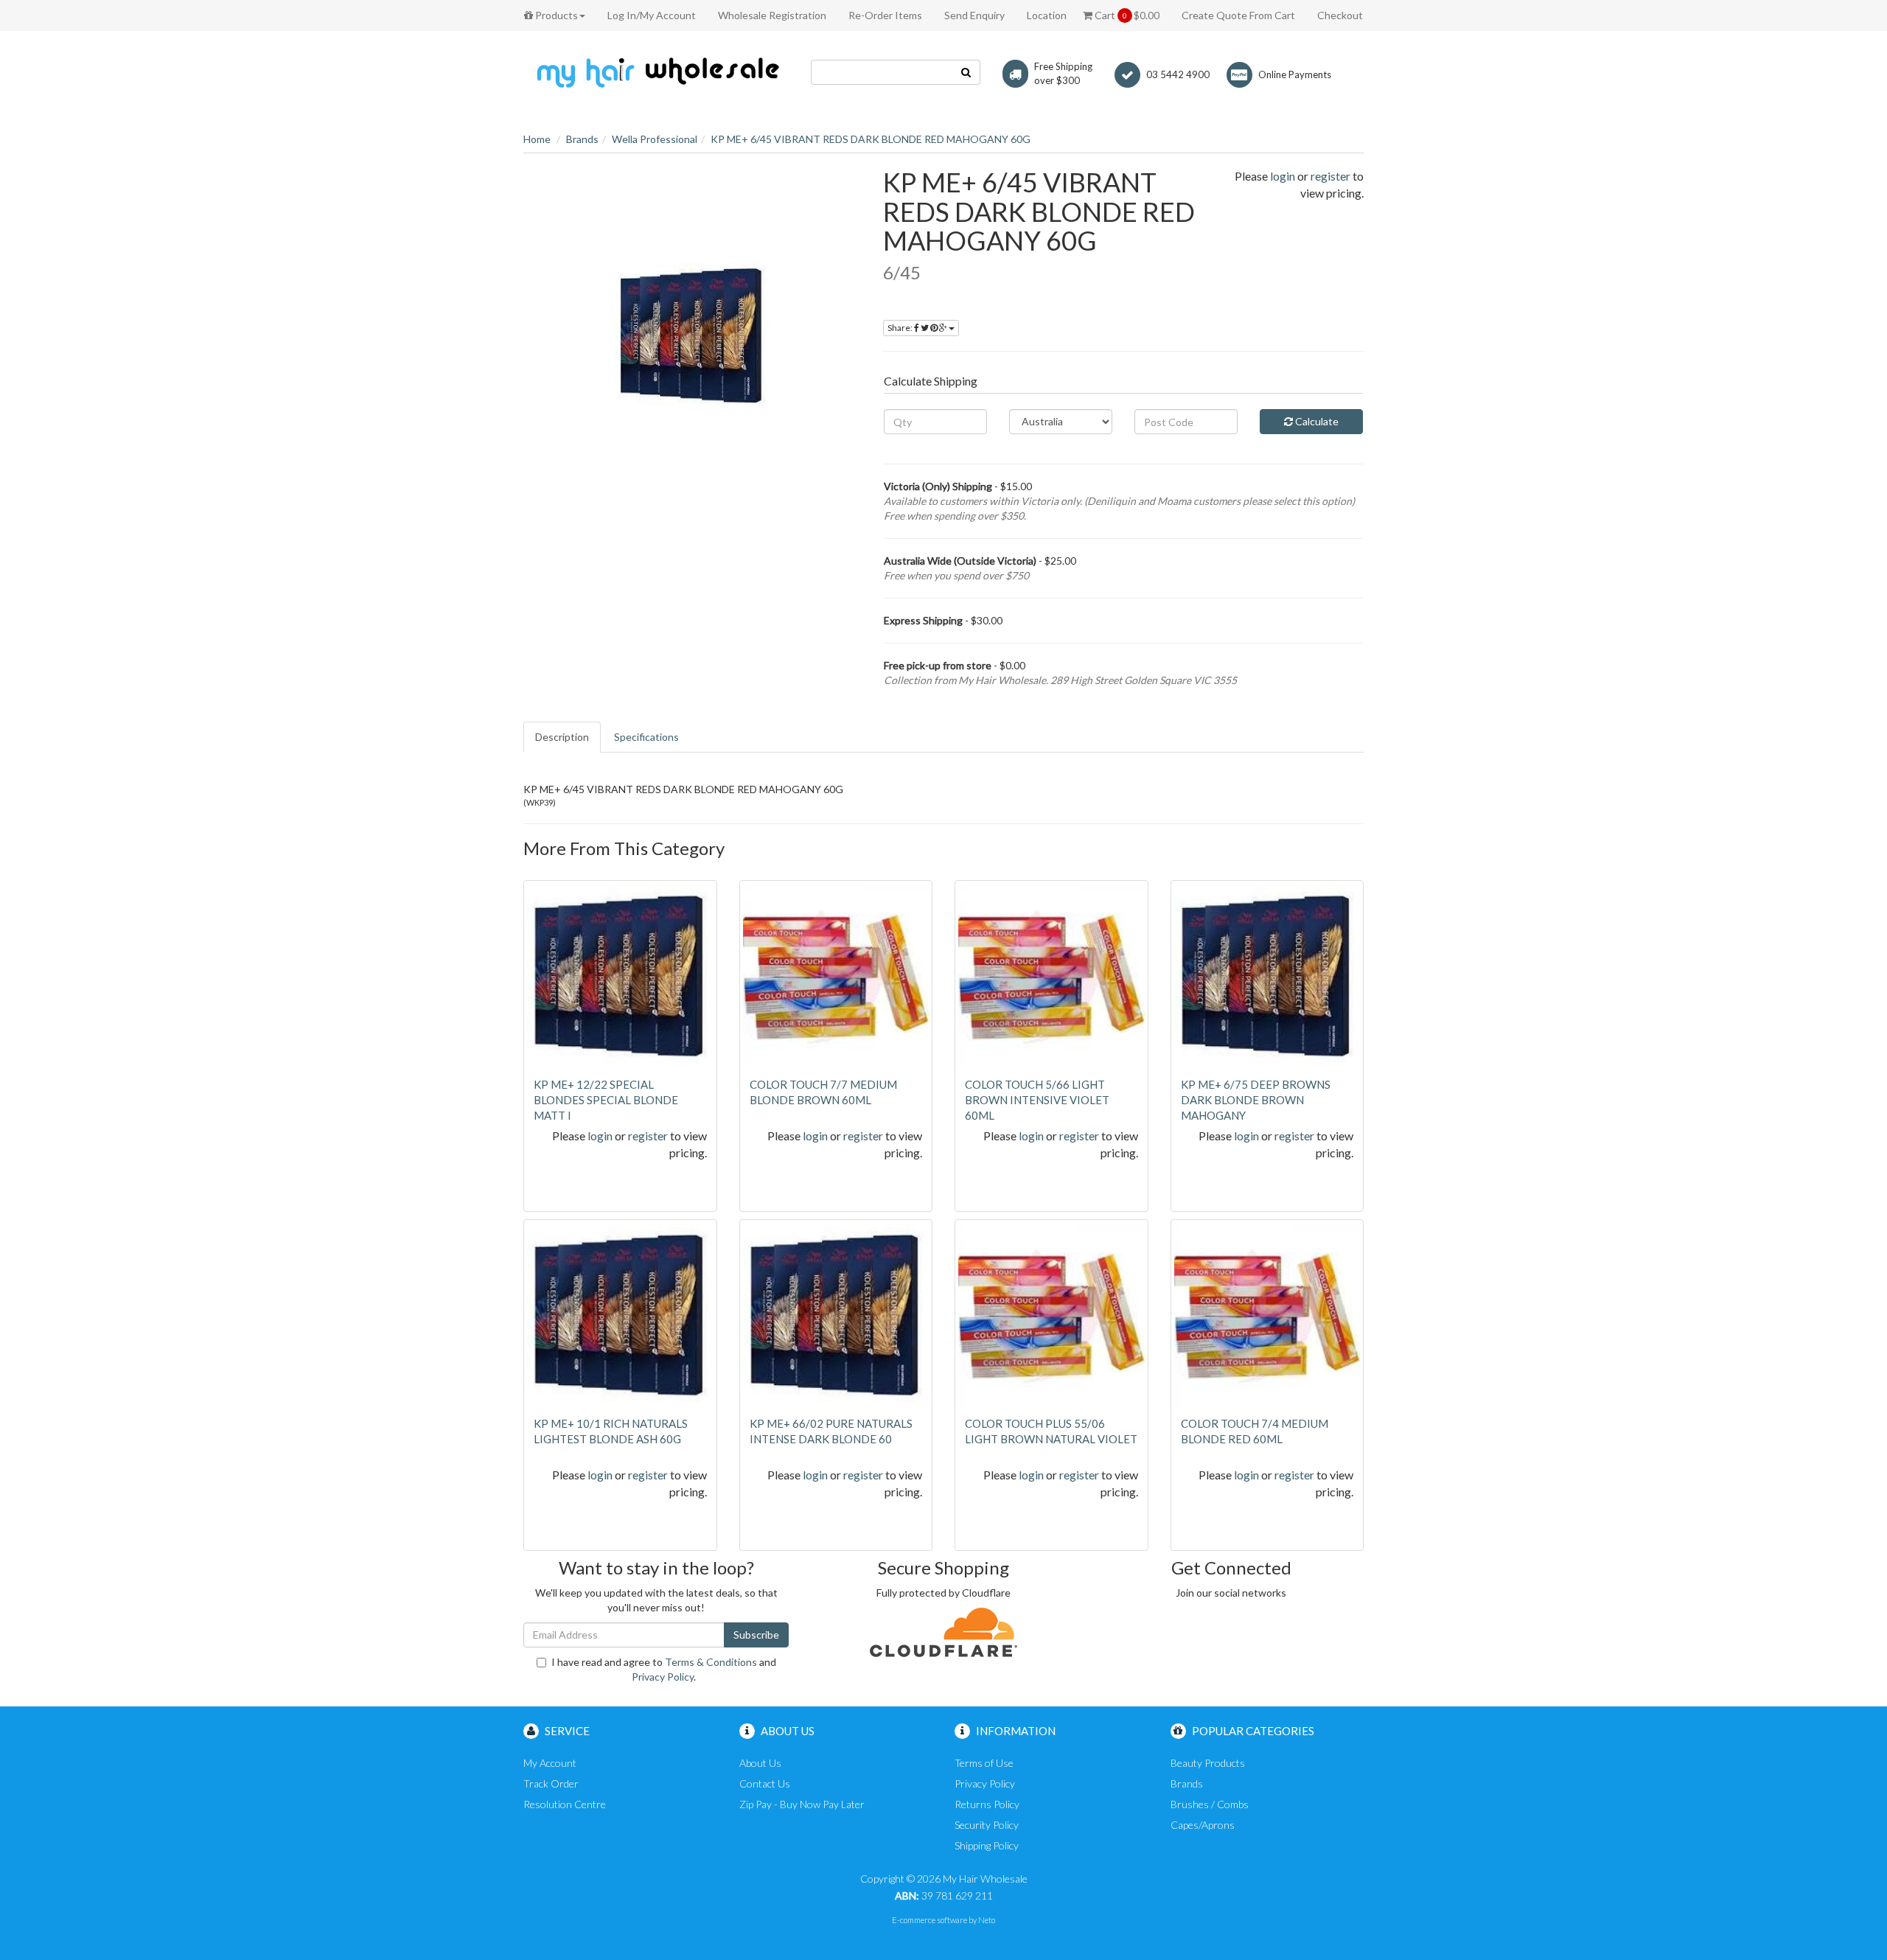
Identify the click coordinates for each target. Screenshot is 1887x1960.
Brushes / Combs (1210, 1804)
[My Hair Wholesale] (656, 72)
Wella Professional (655, 139)
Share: (901, 328)
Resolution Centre (565, 1804)
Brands (582, 139)
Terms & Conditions (711, 1662)
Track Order (551, 1783)
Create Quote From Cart (1238, 15)
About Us (760, 1763)
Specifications (646, 737)
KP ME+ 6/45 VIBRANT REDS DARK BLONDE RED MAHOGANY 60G (871, 139)
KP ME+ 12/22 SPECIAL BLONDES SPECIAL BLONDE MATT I (606, 1100)
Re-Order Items (885, 15)
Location (1047, 15)
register (1330, 176)
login (1283, 176)
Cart (1126, 15)
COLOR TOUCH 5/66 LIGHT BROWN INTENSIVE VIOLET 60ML (1037, 1100)
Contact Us (765, 1783)
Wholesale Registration (772, 15)
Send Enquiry (974, 15)
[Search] (966, 72)
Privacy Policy (663, 1677)
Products (555, 15)
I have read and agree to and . (664, 1669)
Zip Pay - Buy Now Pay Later (802, 1804)
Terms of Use (984, 1763)
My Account (550, 1763)
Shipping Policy (987, 1845)
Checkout (1340, 15)
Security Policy (987, 1825)
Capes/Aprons (1203, 1825)
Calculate (1316, 421)
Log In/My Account (652, 15)
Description (562, 737)
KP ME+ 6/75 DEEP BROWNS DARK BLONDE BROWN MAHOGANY (1256, 1100)
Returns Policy (987, 1804)
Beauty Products (1208, 1763)
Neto (987, 1920)
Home (537, 139)
